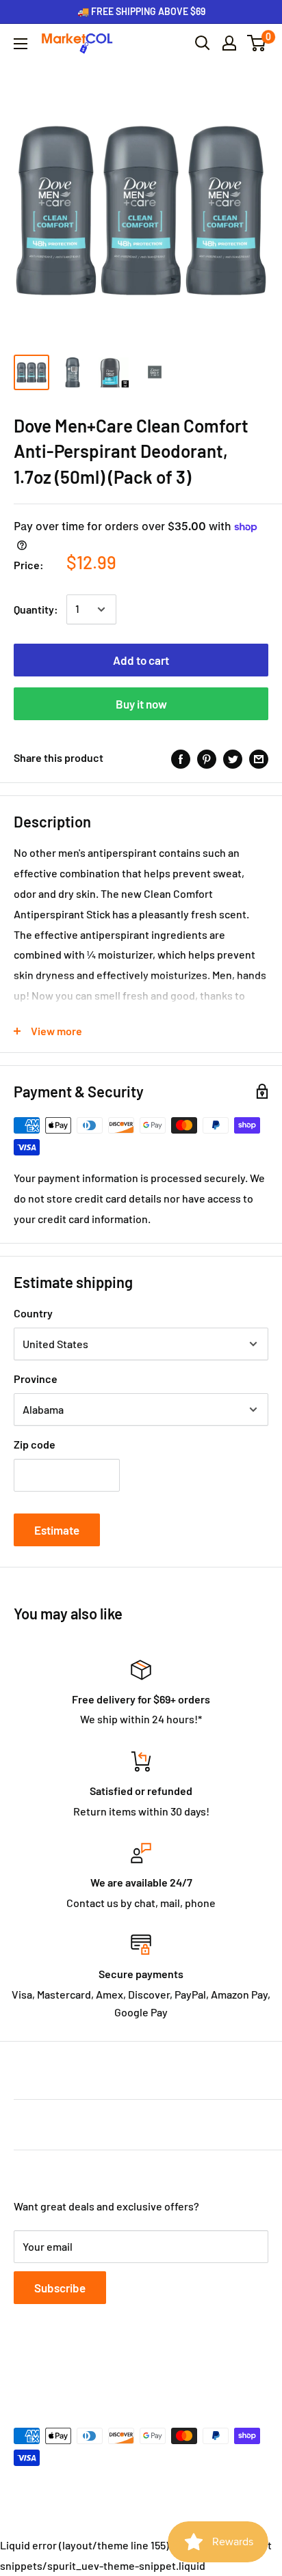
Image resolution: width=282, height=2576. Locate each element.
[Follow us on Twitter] (49, 2369)
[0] (257, 43)
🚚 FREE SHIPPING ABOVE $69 (141, 11)
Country (33, 1313)
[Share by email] (259, 758)
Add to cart (141, 660)
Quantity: (36, 609)
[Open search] (203, 43)
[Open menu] (21, 44)
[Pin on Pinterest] (207, 758)
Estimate (57, 1530)
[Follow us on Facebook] (23, 2369)
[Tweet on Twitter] (233, 758)
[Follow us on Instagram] (75, 2369)
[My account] (229, 43)
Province (36, 1379)
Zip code (35, 1444)
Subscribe (60, 2288)
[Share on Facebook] (181, 758)
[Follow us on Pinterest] (101, 2369)
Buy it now (141, 704)
